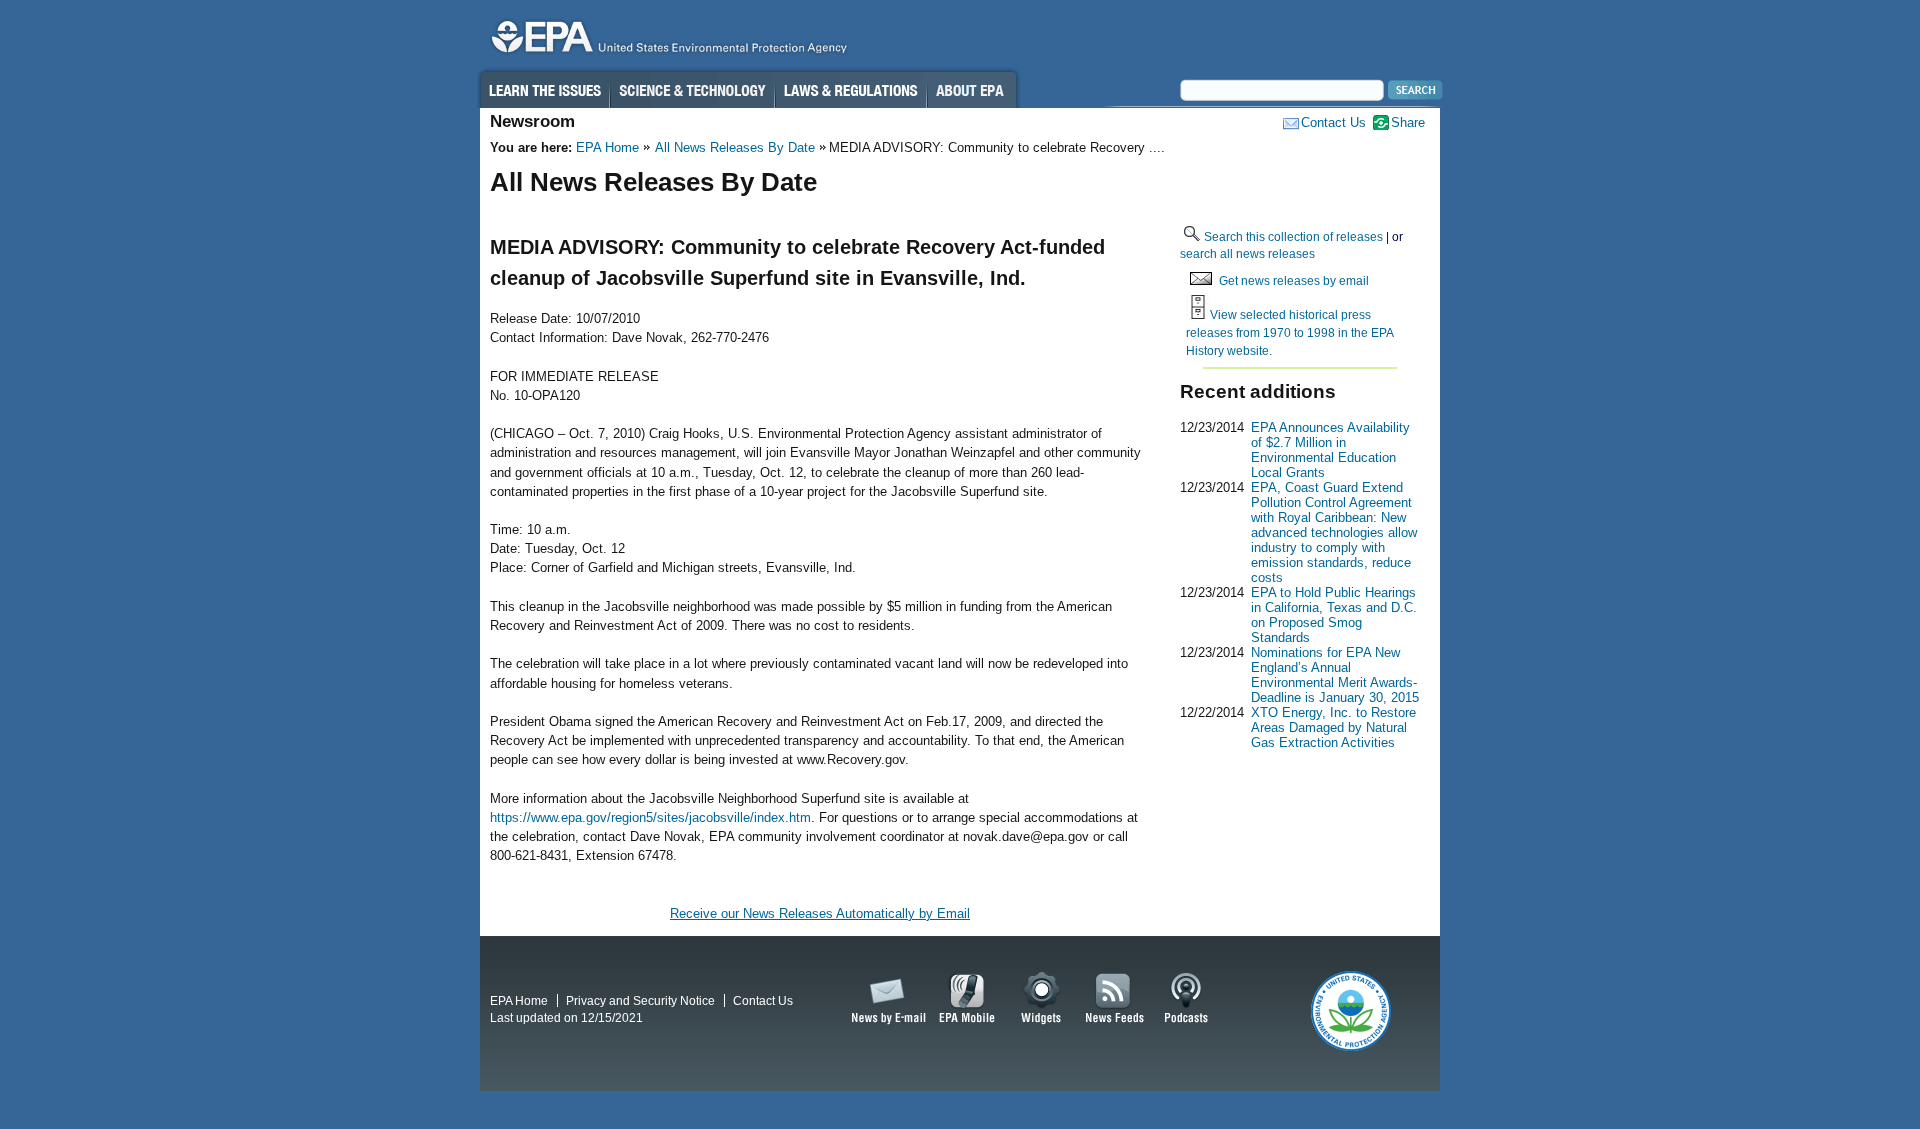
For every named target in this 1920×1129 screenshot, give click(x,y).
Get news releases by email (1294, 280)
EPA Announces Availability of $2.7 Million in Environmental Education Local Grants (1330, 450)
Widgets (1042, 999)
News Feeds (1115, 999)
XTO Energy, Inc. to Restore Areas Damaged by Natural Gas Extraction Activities (1333, 727)
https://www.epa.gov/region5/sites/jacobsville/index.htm (650, 817)
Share (1408, 122)
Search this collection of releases (1293, 236)
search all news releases (1247, 253)
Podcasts (1186, 999)
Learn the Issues (544, 90)
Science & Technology (692, 90)
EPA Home (607, 147)
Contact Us (1333, 122)
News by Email (885, 999)
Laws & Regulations (850, 90)
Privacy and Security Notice (640, 1000)
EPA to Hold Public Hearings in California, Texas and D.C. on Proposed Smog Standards (1334, 615)
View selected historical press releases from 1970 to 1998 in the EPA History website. (1289, 332)
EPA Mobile (967, 999)
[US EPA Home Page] (666, 41)
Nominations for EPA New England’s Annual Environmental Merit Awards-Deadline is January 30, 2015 (1335, 675)
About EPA (971, 90)
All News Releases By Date (735, 147)
